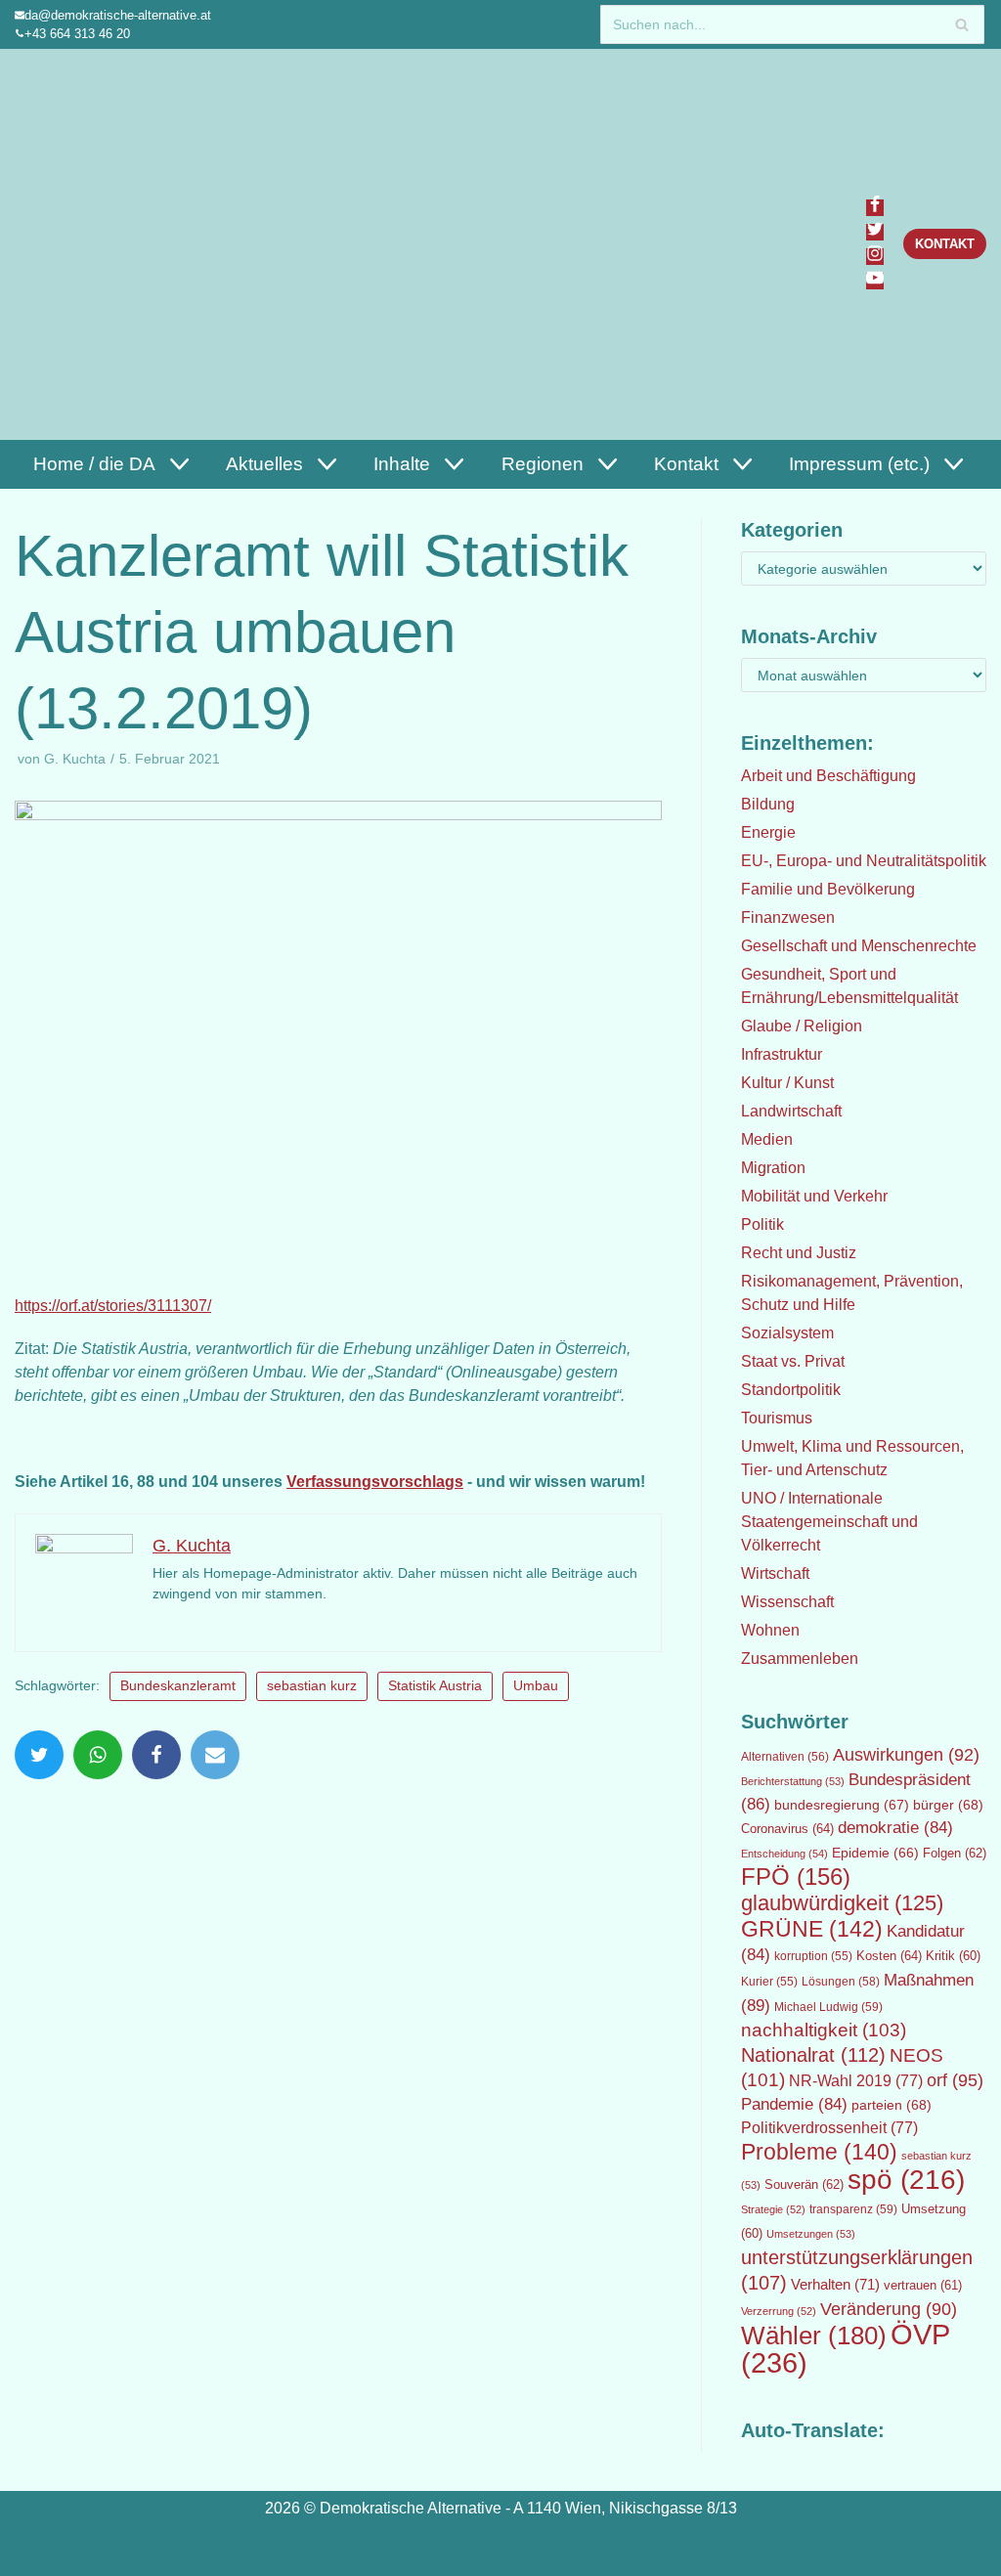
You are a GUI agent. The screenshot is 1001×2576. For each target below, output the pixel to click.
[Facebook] (875, 208)
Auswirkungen (906, 1755)
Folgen (955, 1853)
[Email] (215, 1755)
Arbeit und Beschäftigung (828, 776)
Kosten (889, 1956)
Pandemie (794, 2104)
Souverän (804, 2184)
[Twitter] (875, 232)
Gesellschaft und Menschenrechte (859, 946)
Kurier (769, 1982)
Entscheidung (784, 1854)
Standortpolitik (791, 1390)
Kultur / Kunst (787, 1083)
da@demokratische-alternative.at (118, 15)
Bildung (768, 804)
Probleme (819, 2152)
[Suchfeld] (962, 24)
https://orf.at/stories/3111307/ (113, 1306)
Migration (773, 1168)
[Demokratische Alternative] (109, 244)
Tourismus (777, 1418)
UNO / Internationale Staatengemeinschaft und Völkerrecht (829, 1522)
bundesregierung (842, 1805)
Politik (762, 1224)
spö (906, 2179)
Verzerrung (779, 2311)
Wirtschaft (775, 1573)
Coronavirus (787, 1829)
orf (955, 2080)
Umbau (536, 1686)
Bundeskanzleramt (178, 1686)
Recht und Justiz (799, 1253)
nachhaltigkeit (824, 2030)
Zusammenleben (800, 1659)
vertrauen (923, 2286)
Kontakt (945, 244)
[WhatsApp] (98, 1755)
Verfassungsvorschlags (375, 1482)
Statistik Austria (435, 1686)
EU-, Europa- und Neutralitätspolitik (864, 861)
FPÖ (796, 1877)
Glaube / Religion (802, 1026)
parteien (892, 2105)
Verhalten (835, 2285)
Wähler (814, 2336)
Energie (768, 832)
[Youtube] (875, 281)
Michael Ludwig (828, 2007)
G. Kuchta (75, 759)
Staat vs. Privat (793, 1361)
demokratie (895, 1828)
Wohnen (770, 1630)
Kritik (953, 1956)
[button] (177, 464)
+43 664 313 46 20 (77, 34)
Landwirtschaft (791, 1111)
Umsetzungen (811, 2234)
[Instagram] (875, 257)
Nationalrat (813, 2055)
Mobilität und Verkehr (814, 1196)
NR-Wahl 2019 (856, 2081)
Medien (767, 1139)
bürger (948, 1805)
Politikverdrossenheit (829, 2128)
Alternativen (785, 1757)
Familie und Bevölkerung (828, 889)
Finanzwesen (788, 917)
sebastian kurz (312, 1686)
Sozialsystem (787, 1333)
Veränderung (889, 2309)
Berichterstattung (793, 1781)
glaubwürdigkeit (842, 1903)
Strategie (773, 2209)
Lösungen (841, 1982)
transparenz (853, 2209)
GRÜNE (812, 1929)
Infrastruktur (782, 1054)
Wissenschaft (787, 1602)
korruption (813, 1956)
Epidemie (875, 1853)
